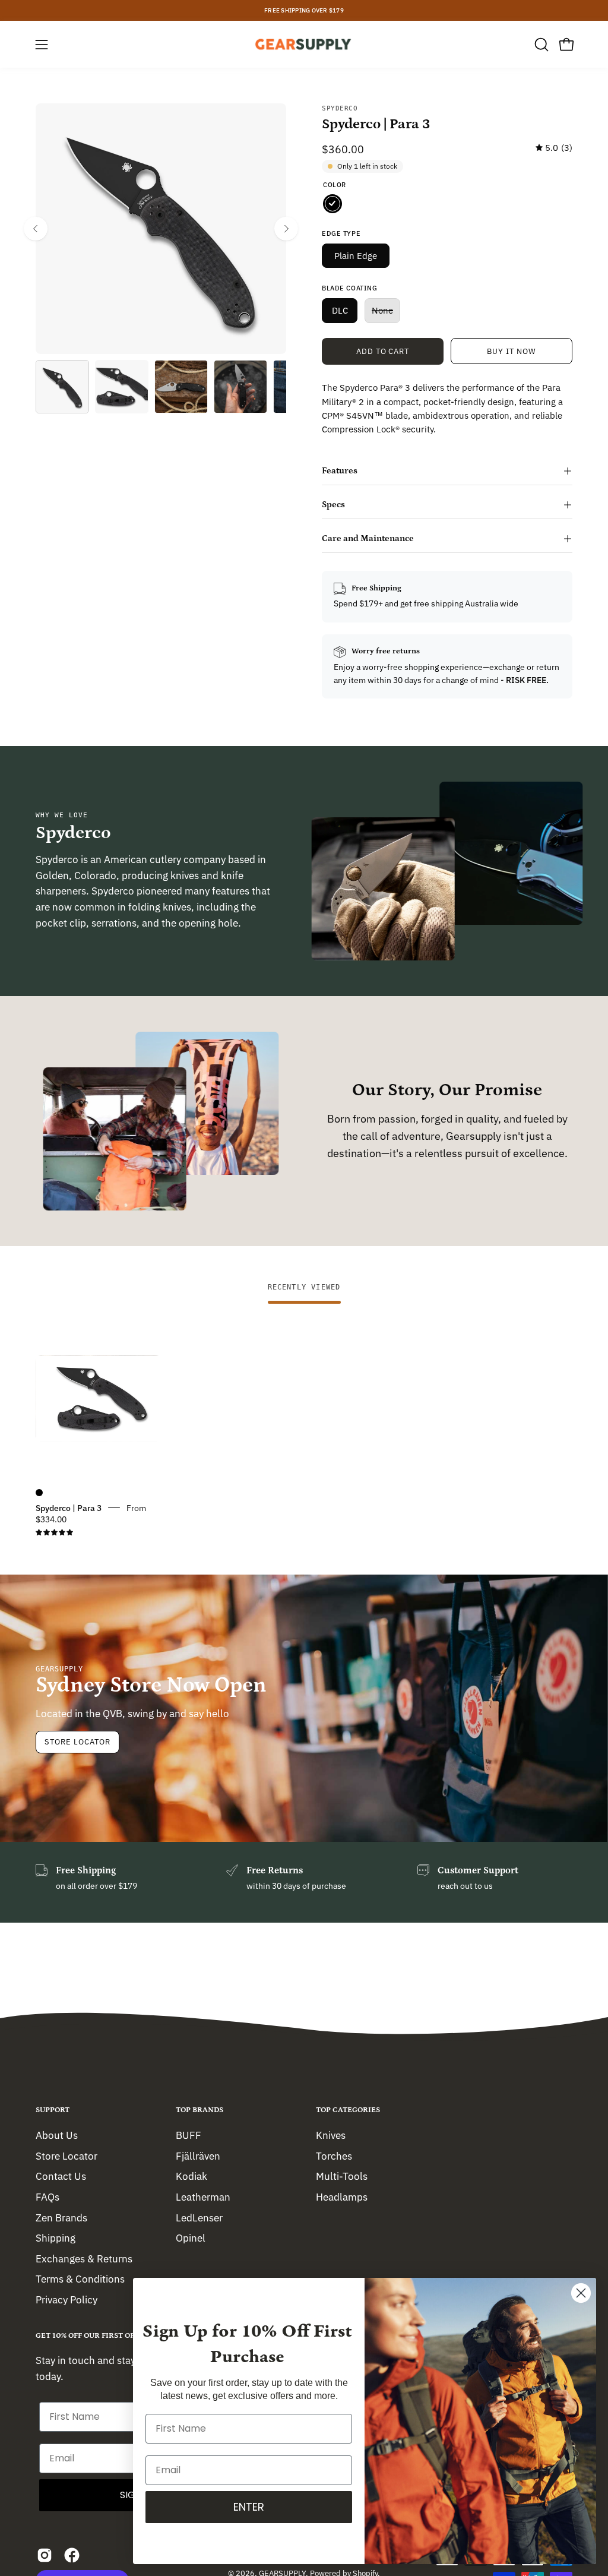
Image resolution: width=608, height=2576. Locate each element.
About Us (57, 2135)
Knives (331, 2135)
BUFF (189, 2135)
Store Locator (77, 1742)
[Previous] (36, 229)
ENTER (249, 2507)
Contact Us (61, 2176)
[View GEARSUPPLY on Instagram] (45, 2555)
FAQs (47, 2196)
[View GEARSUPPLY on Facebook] (72, 2555)
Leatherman (203, 2196)
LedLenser (199, 2217)
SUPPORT (53, 2110)
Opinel (191, 2238)
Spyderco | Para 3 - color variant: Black (39, 1493)
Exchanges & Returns (84, 2258)
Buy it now (512, 351)
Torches (334, 2155)
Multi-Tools (342, 2176)
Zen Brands (61, 2217)
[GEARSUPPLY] (304, 44)
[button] (540, 45)
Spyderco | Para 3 (69, 1507)
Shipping (56, 2238)
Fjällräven (198, 2155)
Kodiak (191, 2176)
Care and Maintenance (368, 538)
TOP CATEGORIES (348, 2110)
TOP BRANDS (199, 2110)
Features (340, 471)
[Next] (286, 229)
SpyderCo (340, 108)
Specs (333, 505)
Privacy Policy (66, 2300)
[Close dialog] (581, 2293)
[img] (554, 148)
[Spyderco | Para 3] (62, 387)
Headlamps (342, 2196)
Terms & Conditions (80, 2279)
